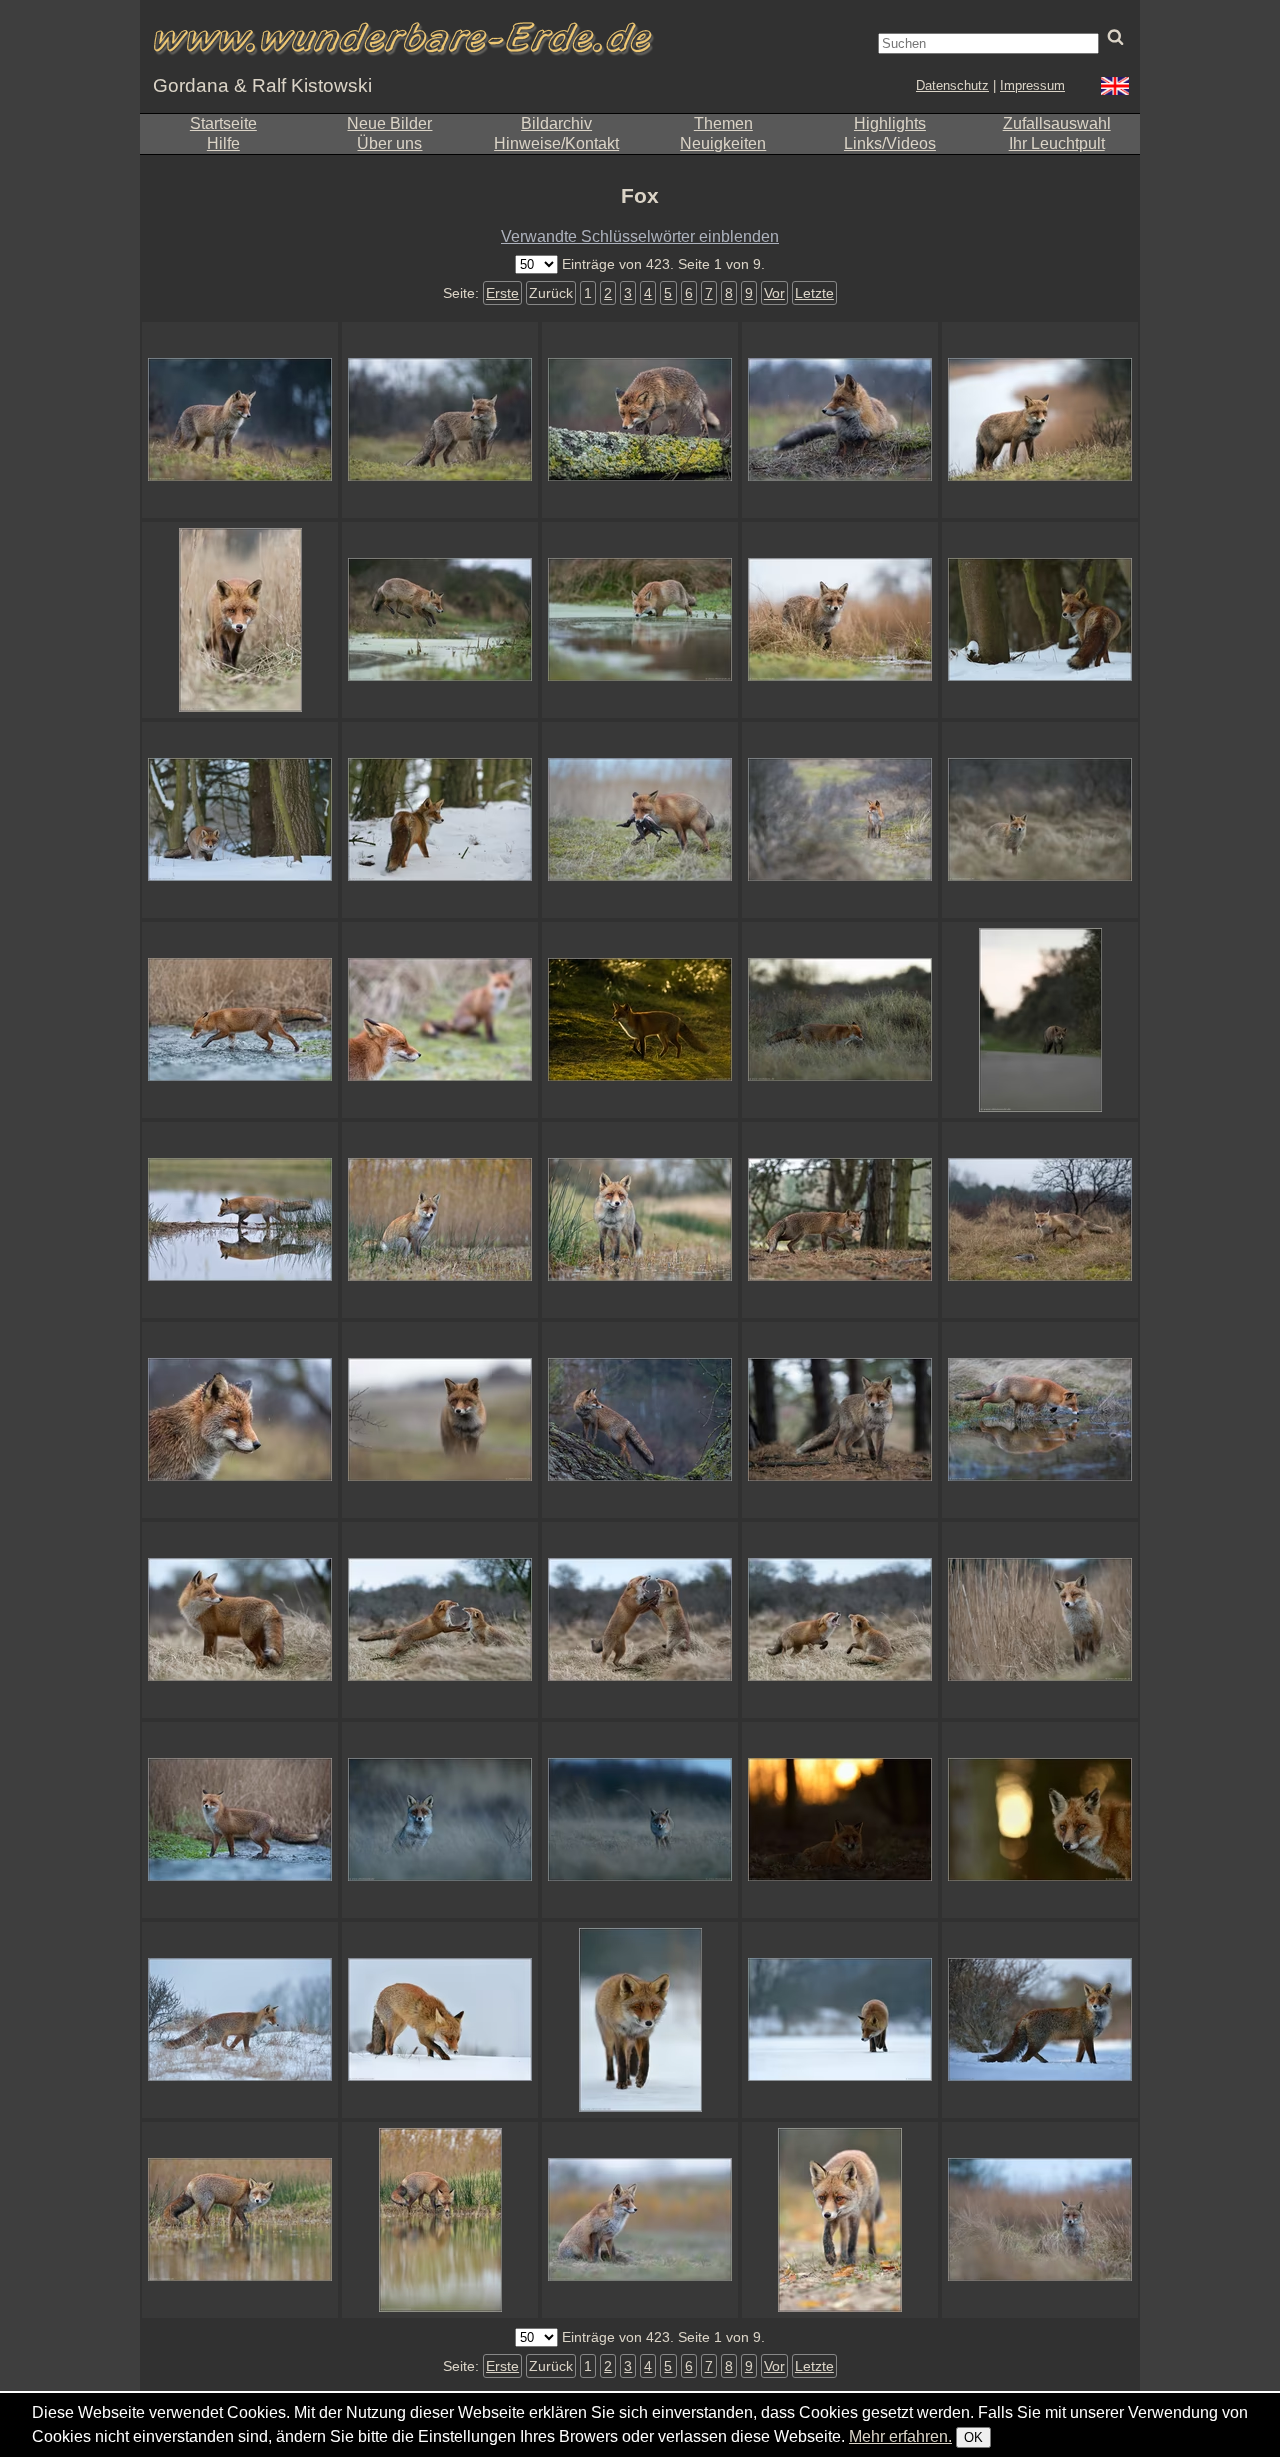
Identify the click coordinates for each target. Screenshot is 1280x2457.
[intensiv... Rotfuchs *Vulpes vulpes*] (440, 1420)
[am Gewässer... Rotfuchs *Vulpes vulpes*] (640, 1220)
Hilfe (223, 143)
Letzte (814, 293)
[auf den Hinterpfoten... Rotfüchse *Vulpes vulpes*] (640, 1620)
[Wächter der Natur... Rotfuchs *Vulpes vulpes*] (1040, 1220)
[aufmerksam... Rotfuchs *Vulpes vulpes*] (840, 1420)
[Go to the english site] (1115, 88)
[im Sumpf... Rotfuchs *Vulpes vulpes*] (640, 620)
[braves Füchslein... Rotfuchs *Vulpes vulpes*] (440, 1220)
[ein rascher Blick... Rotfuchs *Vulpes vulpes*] (240, 2220)
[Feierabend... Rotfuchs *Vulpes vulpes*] (1040, 1020)
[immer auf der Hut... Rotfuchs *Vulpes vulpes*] (240, 1620)
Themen (723, 123)
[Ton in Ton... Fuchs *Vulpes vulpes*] (240, 2020)
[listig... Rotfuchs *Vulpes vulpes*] (840, 2020)
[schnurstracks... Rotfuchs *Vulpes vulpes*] (640, 420)
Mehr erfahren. (900, 2436)
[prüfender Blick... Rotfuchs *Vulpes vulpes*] (1040, 1620)
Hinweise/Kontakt (556, 143)
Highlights (890, 123)
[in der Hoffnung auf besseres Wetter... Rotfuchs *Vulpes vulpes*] (640, 1420)
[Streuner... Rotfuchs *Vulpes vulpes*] (440, 2220)
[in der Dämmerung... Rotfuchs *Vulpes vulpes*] (240, 420)
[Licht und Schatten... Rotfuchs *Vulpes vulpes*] (640, 1020)
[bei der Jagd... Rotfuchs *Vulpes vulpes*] (440, 820)
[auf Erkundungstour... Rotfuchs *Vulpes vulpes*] (1040, 420)
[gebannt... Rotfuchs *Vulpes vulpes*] (640, 2220)
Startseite (223, 123)
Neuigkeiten (723, 143)
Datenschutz (952, 85)
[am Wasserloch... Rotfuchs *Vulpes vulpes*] (1040, 1420)
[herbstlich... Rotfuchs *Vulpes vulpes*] (840, 2220)
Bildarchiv (556, 123)
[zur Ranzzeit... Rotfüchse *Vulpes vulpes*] (440, 1020)
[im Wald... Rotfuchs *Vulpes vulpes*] (840, 1220)
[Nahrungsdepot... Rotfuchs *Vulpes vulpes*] (440, 2020)
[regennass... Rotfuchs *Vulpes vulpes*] (440, 420)
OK (973, 2437)
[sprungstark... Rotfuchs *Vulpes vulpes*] (440, 620)
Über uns (389, 143)
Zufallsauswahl (1057, 123)
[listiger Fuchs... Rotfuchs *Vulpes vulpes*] (640, 2020)
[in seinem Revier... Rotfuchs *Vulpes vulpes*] (840, 820)
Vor (774, 293)
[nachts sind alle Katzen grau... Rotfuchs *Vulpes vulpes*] (440, 1820)
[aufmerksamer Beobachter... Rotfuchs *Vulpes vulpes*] (840, 420)
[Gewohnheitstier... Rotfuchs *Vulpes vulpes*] (840, 1020)
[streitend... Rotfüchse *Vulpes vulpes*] (440, 1620)
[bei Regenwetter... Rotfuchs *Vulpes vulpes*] (840, 620)
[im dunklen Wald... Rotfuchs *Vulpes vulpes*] (1040, 620)
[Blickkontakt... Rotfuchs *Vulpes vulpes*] (240, 620)
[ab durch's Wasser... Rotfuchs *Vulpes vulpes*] (240, 1020)
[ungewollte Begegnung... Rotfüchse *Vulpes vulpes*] (840, 1620)
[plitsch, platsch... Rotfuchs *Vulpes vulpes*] (240, 1220)
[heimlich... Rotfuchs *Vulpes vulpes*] (1040, 820)
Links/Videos (890, 143)
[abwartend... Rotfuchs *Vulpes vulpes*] (1040, 2220)
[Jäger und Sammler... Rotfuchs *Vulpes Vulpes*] (640, 820)
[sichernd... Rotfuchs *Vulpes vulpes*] (240, 1820)
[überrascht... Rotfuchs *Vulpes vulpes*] (640, 1820)
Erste (502, 293)
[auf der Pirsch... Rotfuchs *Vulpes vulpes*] (240, 820)
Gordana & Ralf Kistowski (262, 85)
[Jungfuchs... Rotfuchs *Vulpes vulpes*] (240, 1420)
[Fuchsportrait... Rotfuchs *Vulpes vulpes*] (1040, 1820)
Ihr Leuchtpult (1057, 143)
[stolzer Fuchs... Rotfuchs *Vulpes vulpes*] (1040, 2020)
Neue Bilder (389, 123)
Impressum (1032, 85)
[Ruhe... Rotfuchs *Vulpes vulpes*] (840, 1820)
